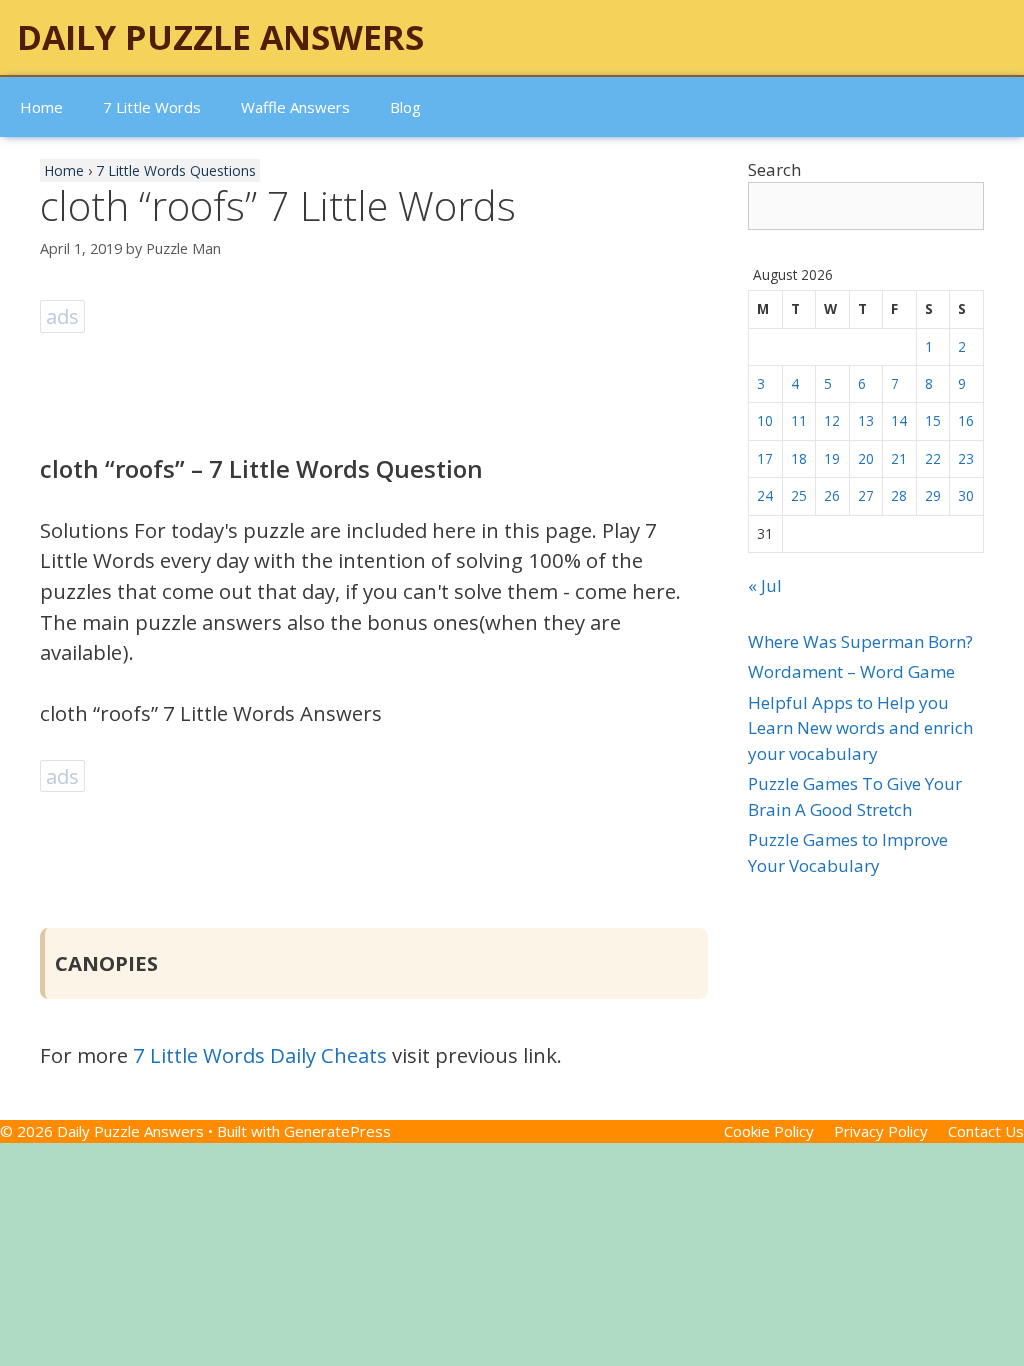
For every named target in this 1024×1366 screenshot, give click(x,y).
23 (966, 458)
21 (899, 458)
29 (933, 495)
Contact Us (986, 1131)
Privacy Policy (881, 1131)
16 (966, 420)
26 (832, 495)
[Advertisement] (404, 383)
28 (899, 495)
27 (866, 495)
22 (933, 458)
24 (765, 495)
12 (832, 420)
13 (866, 420)
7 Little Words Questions (176, 170)
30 (966, 495)
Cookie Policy (769, 1131)
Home (41, 107)
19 (832, 458)
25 (799, 495)
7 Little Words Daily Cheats (260, 1055)
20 (866, 458)
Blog (405, 107)
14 (899, 420)
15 (933, 420)
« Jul (765, 585)
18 (799, 458)
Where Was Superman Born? (860, 641)
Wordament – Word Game (851, 671)
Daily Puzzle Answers (220, 37)
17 (765, 458)
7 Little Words (152, 107)
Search (774, 169)
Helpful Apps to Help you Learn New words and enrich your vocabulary (860, 728)
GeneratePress (337, 1131)
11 (799, 420)
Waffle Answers (295, 107)
